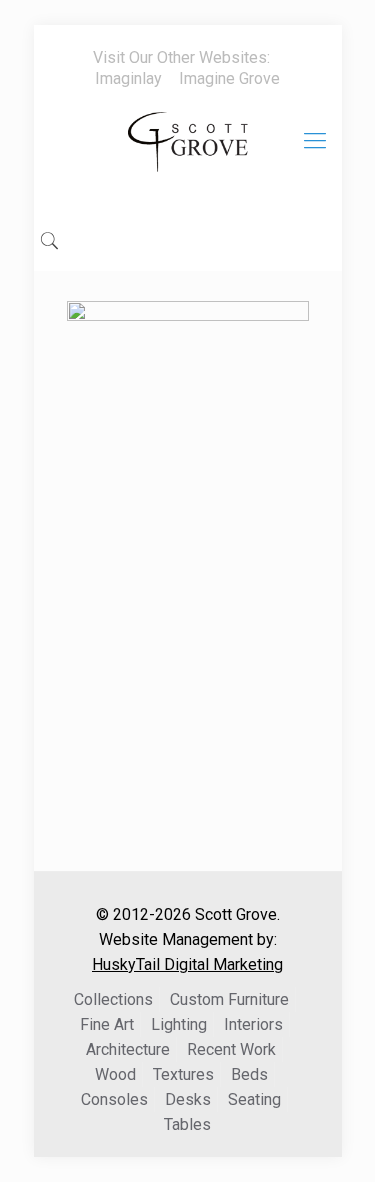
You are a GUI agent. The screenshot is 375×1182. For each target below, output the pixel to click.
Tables (187, 1124)
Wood (115, 1074)
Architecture (128, 1049)
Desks (188, 1099)
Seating (254, 1099)
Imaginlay (128, 78)
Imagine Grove (229, 78)
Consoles (114, 1099)
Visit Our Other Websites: (181, 57)
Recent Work (231, 1049)
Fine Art (107, 1024)
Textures (183, 1074)
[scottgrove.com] (188, 156)
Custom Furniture (229, 999)
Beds (249, 1074)
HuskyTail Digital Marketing (187, 964)
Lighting (179, 1024)
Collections (113, 999)
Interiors (253, 1024)
